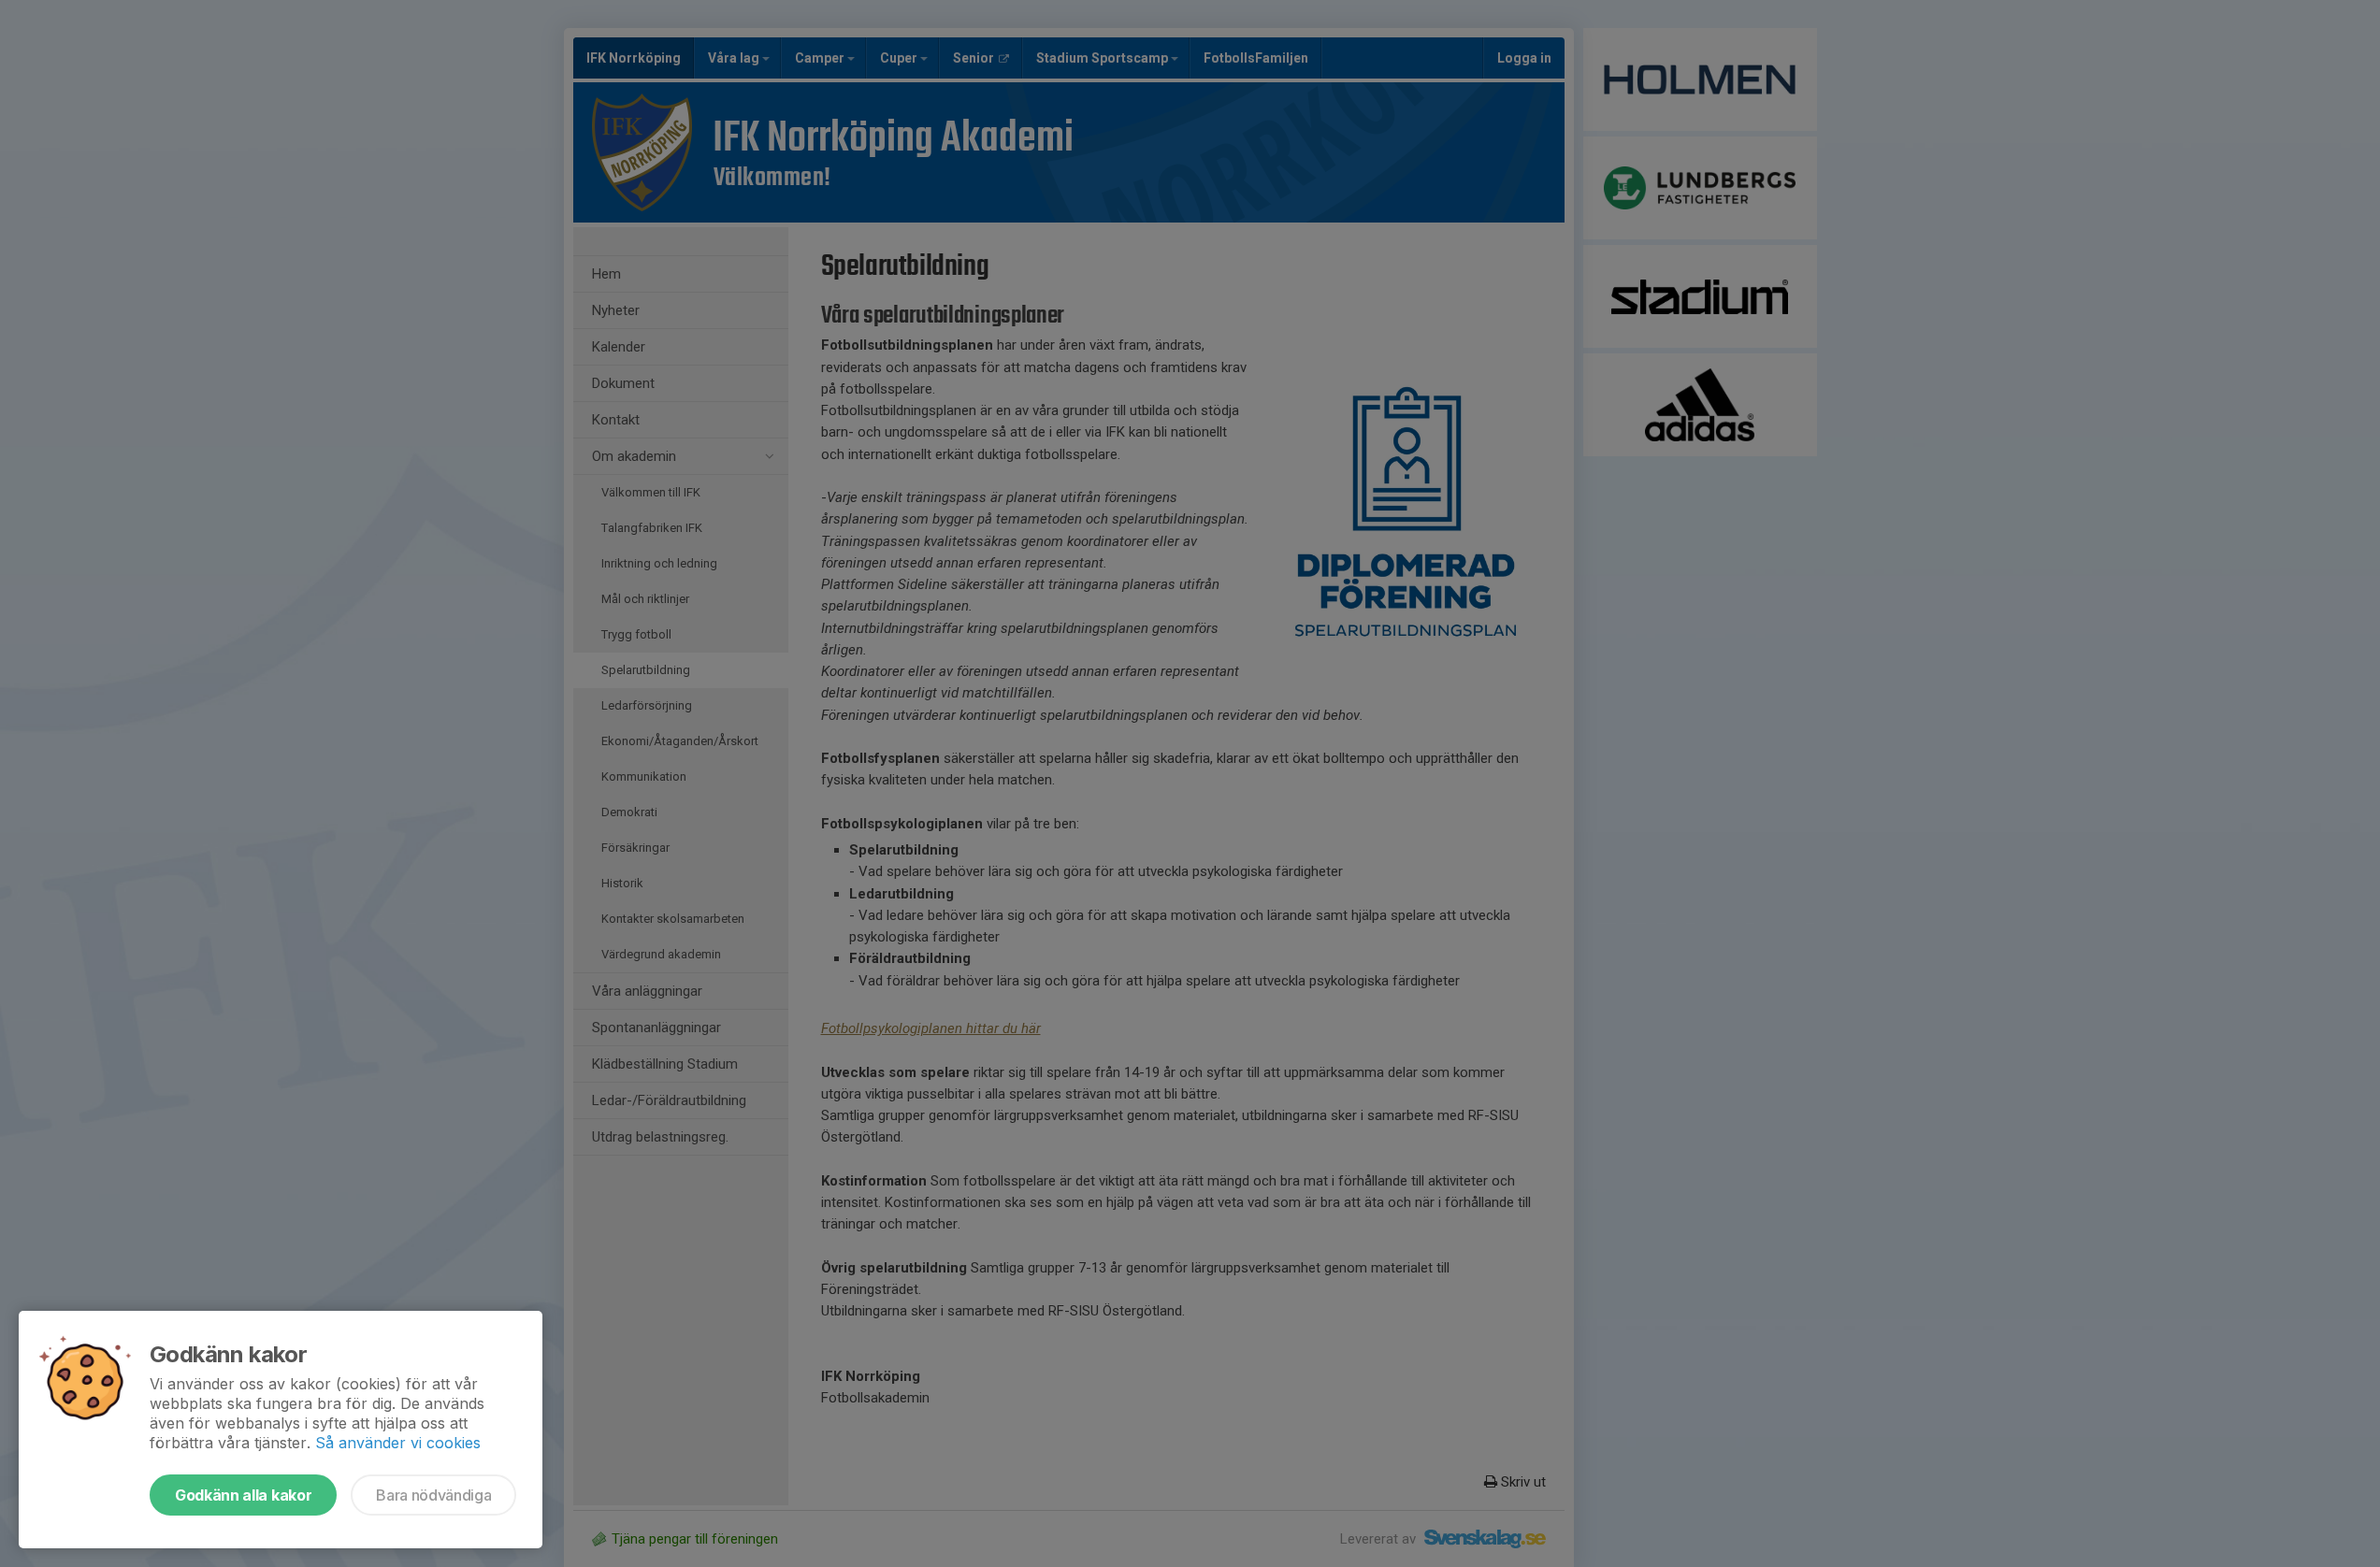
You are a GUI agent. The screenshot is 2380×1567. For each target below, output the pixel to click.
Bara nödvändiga (433, 1495)
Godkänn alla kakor (243, 1495)
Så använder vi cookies (398, 1443)
